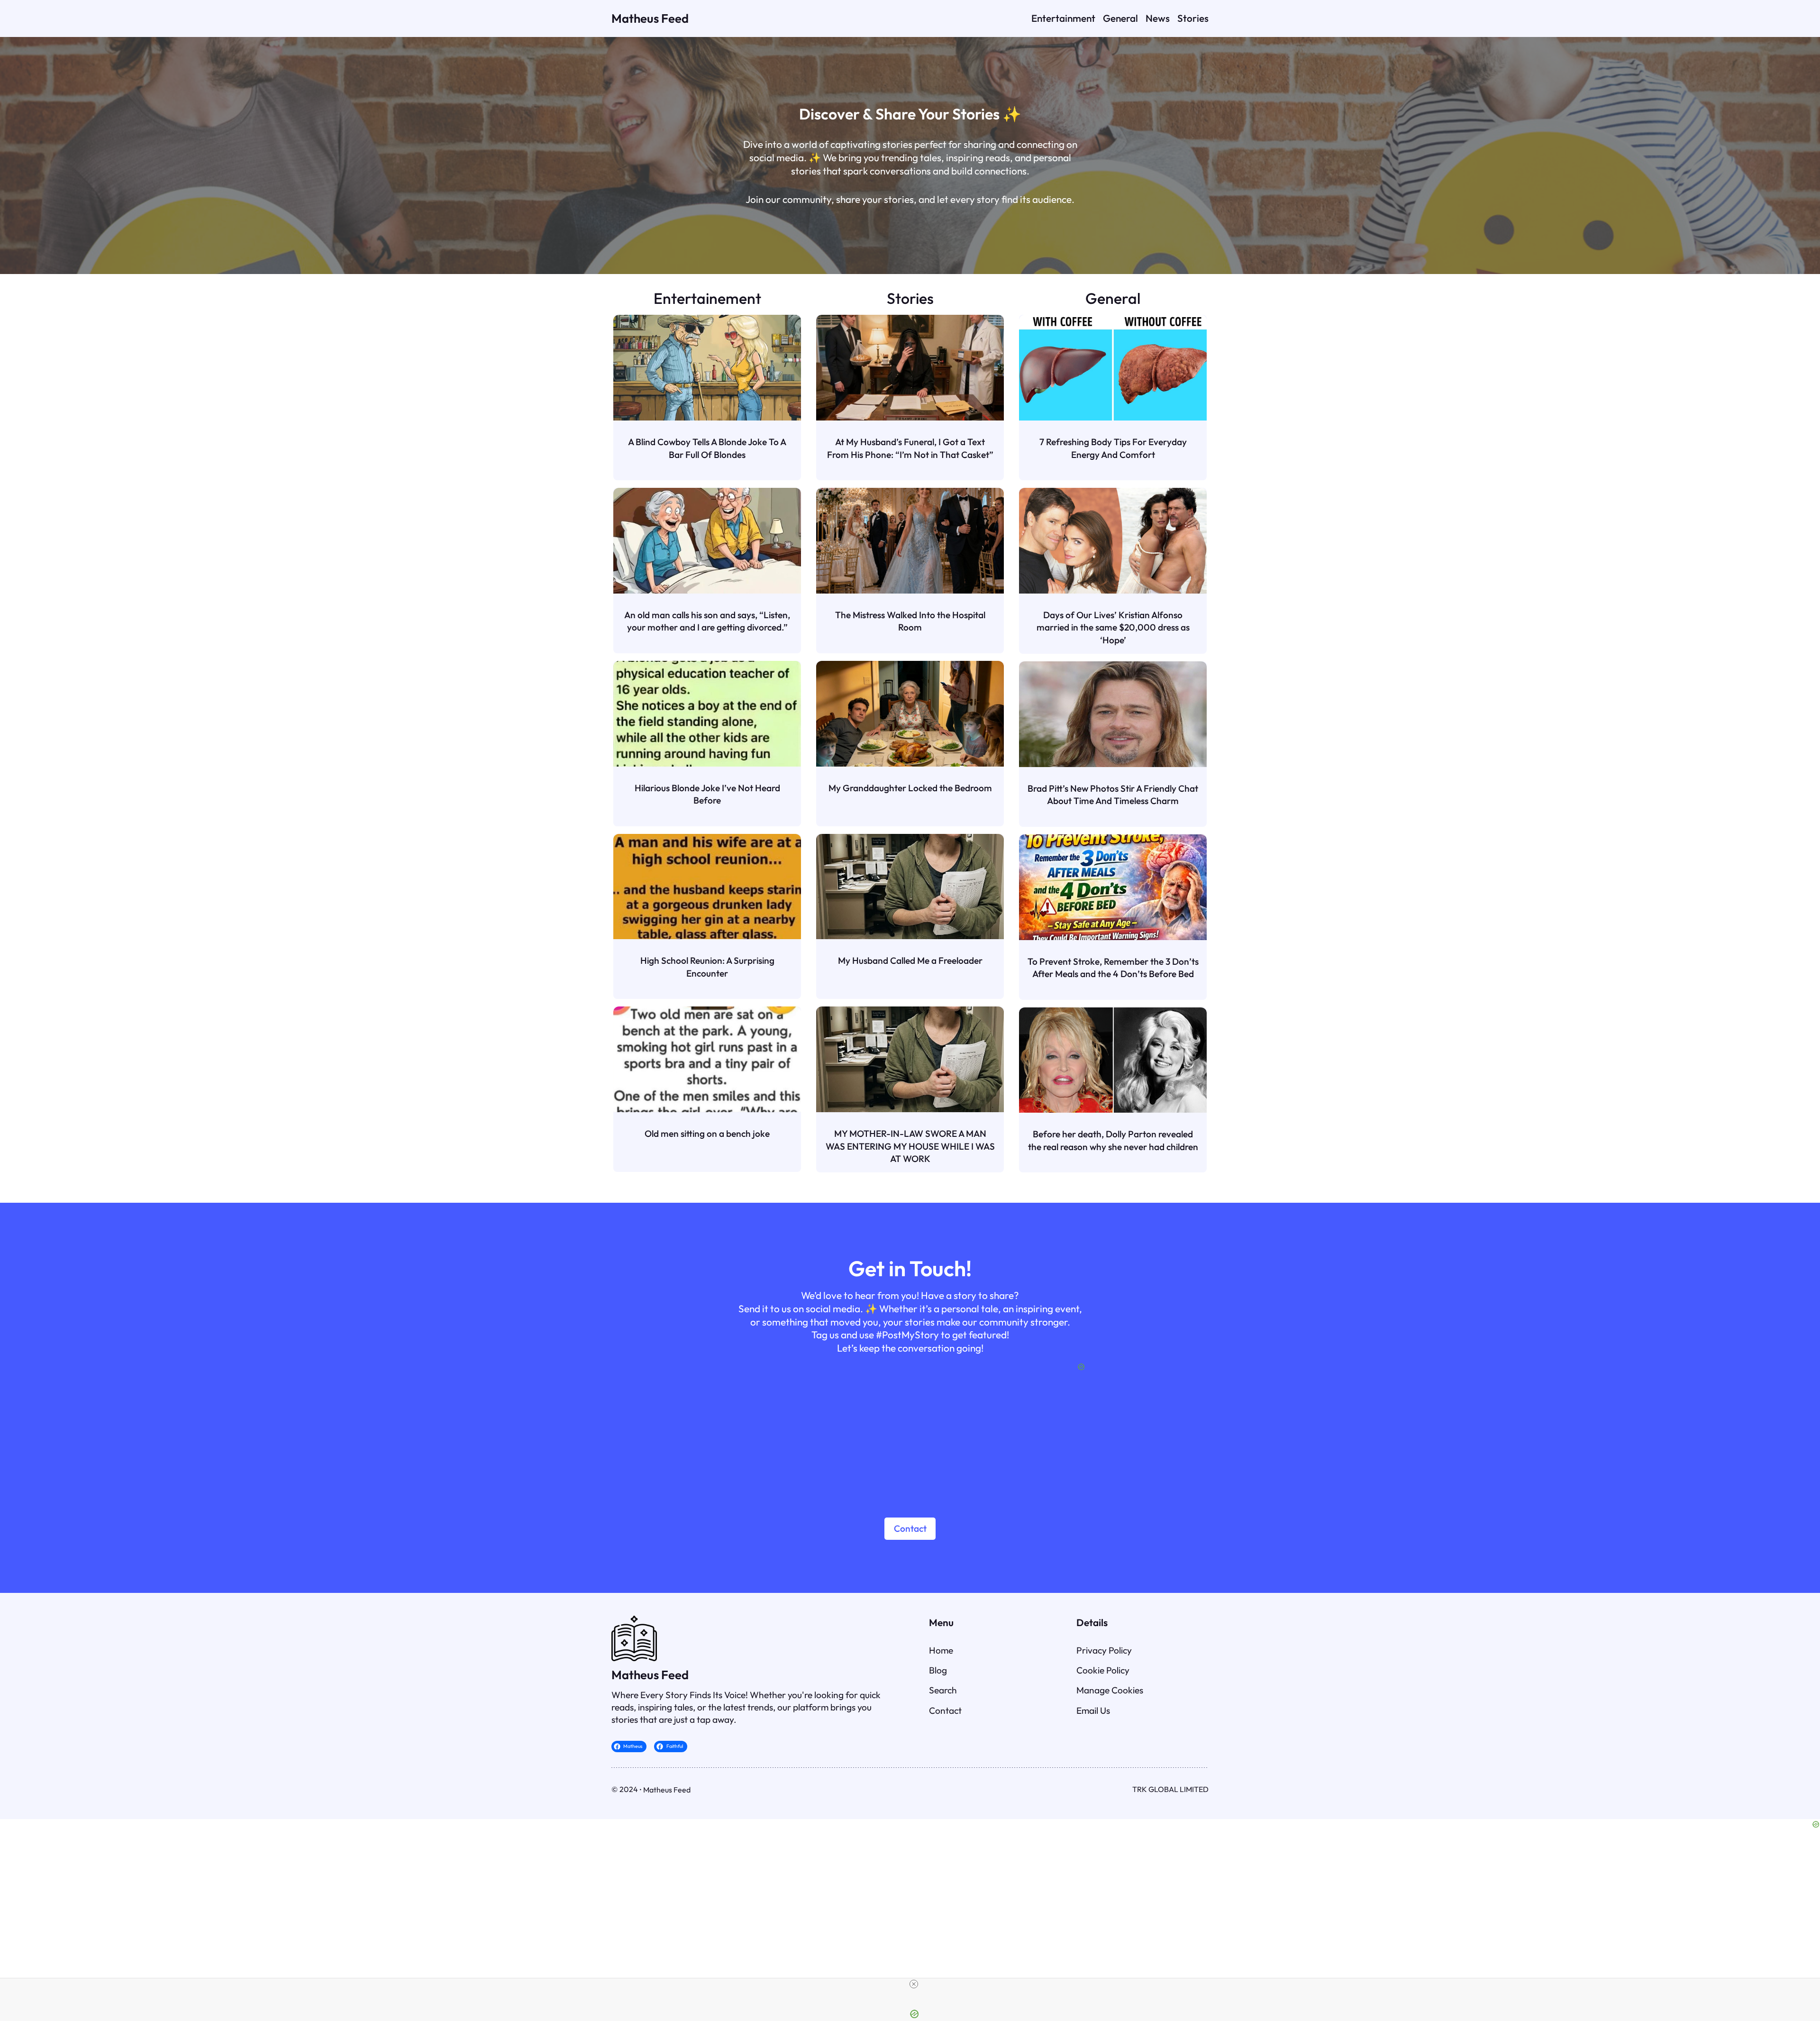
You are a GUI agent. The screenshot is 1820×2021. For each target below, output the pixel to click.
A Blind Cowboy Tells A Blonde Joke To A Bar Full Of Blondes (707, 448)
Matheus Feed (650, 18)
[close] (914, 1984)
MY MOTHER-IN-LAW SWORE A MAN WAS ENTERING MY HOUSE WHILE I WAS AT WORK (910, 1146)
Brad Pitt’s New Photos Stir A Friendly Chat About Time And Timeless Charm (1113, 795)
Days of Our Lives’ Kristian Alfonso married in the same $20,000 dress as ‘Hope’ (1113, 627)
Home (941, 1650)
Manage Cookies (1110, 1690)
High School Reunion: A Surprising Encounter (707, 967)
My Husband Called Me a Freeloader (910, 960)
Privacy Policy (1104, 1650)
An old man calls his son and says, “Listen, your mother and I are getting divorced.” (707, 621)
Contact (910, 1528)
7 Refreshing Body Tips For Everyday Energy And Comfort (1113, 448)
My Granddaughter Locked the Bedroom (910, 788)
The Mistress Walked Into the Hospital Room (910, 621)
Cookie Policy (1103, 1670)
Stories (910, 298)
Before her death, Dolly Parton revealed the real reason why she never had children (1113, 1140)
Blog (938, 1670)
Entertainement (707, 298)
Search (943, 1690)
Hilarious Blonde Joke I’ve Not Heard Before (707, 794)
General (1113, 298)
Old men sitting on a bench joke (707, 1134)
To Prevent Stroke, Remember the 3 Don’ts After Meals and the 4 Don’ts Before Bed (1113, 968)
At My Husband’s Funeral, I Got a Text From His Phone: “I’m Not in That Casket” (910, 448)
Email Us (1093, 1710)
